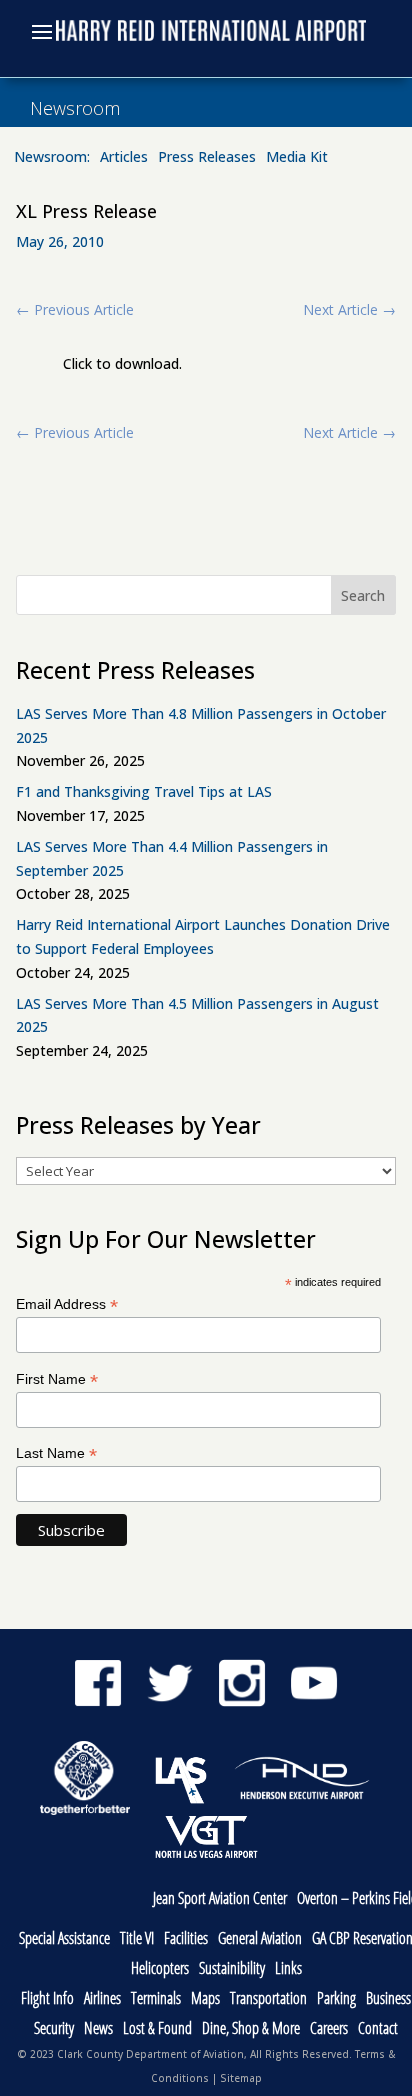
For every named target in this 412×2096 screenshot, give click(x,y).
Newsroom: (52, 158)
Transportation (268, 1999)
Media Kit (297, 158)
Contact (378, 2029)
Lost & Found (157, 2029)
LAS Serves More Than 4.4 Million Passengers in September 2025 (172, 858)
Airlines (102, 1999)
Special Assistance (64, 1939)
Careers (329, 2029)
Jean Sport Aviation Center (220, 1899)
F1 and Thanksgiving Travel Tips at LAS (144, 791)
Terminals (156, 1999)
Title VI (137, 1939)
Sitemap (241, 2078)
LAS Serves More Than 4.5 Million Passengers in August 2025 (197, 1015)
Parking (336, 1999)
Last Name (56, 1453)
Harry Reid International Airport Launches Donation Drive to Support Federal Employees (203, 936)
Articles (124, 158)
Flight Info (47, 1999)
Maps (205, 1999)
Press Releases (207, 158)
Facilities (186, 1939)
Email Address (67, 1304)
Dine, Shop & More (251, 2029)
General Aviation (260, 1939)
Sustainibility (232, 1969)
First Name (57, 1379)
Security (54, 2029)
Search (363, 595)
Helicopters (160, 1969)
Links (288, 1969)
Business (388, 1999)
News (98, 2029)
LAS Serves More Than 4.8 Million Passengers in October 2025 (201, 725)
